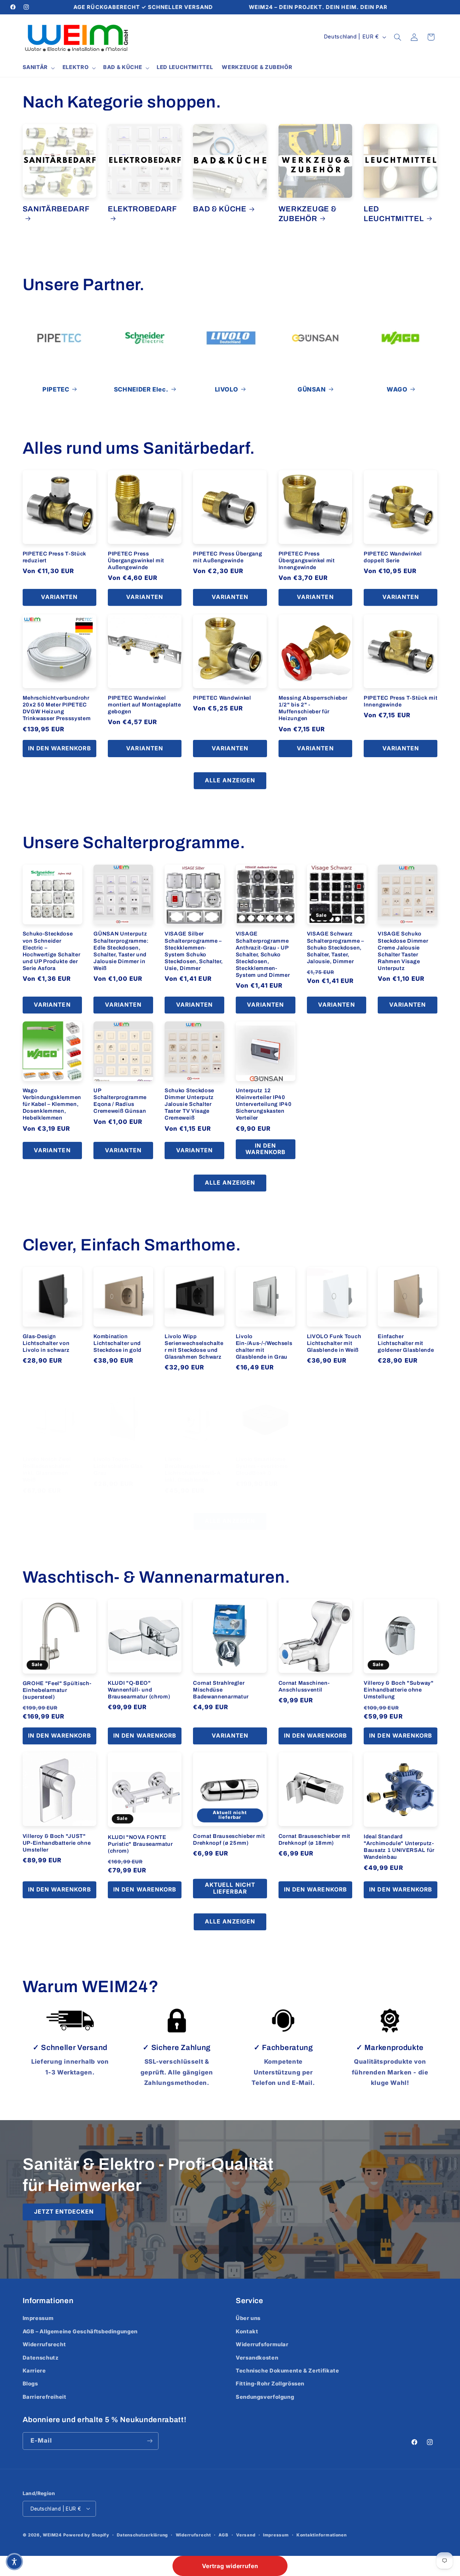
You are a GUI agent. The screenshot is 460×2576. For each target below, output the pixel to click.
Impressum (38, 2318)
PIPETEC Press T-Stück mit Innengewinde (401, 701)
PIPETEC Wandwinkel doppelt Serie (393, 557)
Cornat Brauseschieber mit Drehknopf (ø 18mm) (314, 1839)
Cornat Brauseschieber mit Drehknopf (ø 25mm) (229, 1839)
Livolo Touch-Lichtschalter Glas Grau (118, 1466)
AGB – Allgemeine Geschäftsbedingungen (80, 2332)
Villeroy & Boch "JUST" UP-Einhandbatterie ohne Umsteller (57, 1843)
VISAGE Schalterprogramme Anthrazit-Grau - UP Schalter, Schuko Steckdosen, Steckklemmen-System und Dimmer (263, 954)
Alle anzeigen (230, 780)
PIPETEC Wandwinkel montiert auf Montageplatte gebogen (144, 705)
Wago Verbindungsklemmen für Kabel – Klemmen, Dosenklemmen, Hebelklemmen (52, 1104)
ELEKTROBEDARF (142, 209)
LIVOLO (227, 389)
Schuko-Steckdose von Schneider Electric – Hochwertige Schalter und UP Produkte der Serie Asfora (52, 951)
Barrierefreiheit (45, 2397)
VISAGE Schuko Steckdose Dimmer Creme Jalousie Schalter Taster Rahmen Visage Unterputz (403, 951)
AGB (223, 2535)
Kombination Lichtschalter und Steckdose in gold (118, 1343)
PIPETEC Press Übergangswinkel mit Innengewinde (307, 561)
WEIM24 (52, 2535)
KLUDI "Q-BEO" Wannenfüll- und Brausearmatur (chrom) (139, 1689)
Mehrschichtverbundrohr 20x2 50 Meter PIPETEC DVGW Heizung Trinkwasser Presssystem (57, 708)
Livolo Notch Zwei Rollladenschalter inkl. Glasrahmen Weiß (47, 1470)
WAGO (397, 389)
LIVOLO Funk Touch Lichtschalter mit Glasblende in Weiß (334, 1343)
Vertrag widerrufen (230, 2566)
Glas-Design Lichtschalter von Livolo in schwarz (46, 1343)
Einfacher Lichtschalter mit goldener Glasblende (406, 1343)
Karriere (34, 2371)
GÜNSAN (312, 389)
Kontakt (247, 2332)
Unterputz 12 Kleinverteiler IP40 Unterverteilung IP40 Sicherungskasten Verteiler (264, 1104)
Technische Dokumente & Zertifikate (287, 2371)
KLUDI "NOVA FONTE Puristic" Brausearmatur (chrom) (140, 1844)
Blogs (30, 2384)
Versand (246, 2535)
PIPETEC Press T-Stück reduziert (55, 557)
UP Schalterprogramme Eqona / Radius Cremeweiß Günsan (120, 1101)
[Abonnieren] (149, 2441)
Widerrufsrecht (44, 2344)
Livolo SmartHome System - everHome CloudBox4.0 (262, 1466)
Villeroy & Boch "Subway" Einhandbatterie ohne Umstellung (399, 1690)
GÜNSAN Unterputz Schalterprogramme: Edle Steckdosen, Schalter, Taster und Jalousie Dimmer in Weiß (121, 951)
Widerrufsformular (262, 2344)
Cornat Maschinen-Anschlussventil (304, 1686)
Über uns (248, 2318)
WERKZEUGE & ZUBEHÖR (308, 214)
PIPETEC (56, 389)
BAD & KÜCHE (220, 209)
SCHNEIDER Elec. (141, 389)
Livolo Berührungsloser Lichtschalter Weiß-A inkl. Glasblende (193, 1470)
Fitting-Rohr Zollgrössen (270, 2384)
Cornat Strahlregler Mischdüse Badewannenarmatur (221, 1689)
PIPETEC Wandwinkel (222, 698)
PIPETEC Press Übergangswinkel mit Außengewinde (136, 561)
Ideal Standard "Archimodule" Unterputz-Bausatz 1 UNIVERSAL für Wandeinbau (399, 1847)
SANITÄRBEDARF (56, 209)
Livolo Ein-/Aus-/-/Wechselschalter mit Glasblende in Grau (264, 1346)
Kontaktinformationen (322, 2535)
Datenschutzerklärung (142, 2535)
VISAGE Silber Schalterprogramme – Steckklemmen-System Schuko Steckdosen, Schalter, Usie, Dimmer (194, 951)
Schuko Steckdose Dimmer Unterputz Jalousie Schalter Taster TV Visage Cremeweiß (189, 1104)
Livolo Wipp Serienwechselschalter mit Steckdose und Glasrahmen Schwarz (194, 1346)
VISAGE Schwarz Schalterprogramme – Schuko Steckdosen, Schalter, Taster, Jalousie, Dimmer (335, 947)
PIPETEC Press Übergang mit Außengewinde (227, 557)
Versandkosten (257, 2358)
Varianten (59, 597)
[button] (38, 68)
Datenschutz (41, 2358)
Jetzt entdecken (64, 2212)
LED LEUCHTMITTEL (394, 214)
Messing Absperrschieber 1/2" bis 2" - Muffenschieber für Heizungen (313, 708)
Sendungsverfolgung (265, 2397)
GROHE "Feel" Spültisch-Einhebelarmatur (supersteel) (57, 1690)
